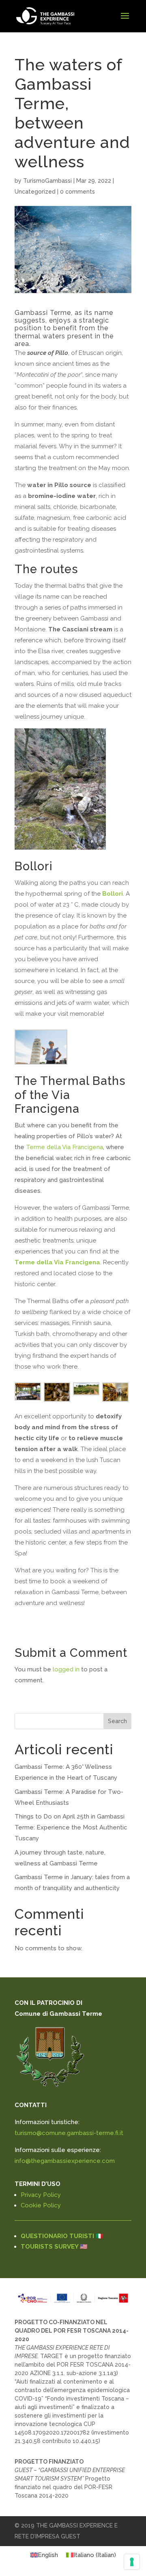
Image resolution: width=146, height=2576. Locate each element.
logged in (66, 1669)
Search (117, 1721)
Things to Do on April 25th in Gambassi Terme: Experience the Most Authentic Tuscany (71, 1827)
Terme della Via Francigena (64, 1147)
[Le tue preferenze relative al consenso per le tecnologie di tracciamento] (132, 2562)
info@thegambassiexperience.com (65, 2161)
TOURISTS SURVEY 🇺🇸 (54, 2247)
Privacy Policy (41, 2195)
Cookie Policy (41, 2205)
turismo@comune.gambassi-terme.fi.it (69, 2133)
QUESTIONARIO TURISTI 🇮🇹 (62, 2236)
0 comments (77, 192)
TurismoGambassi (47, 181)
